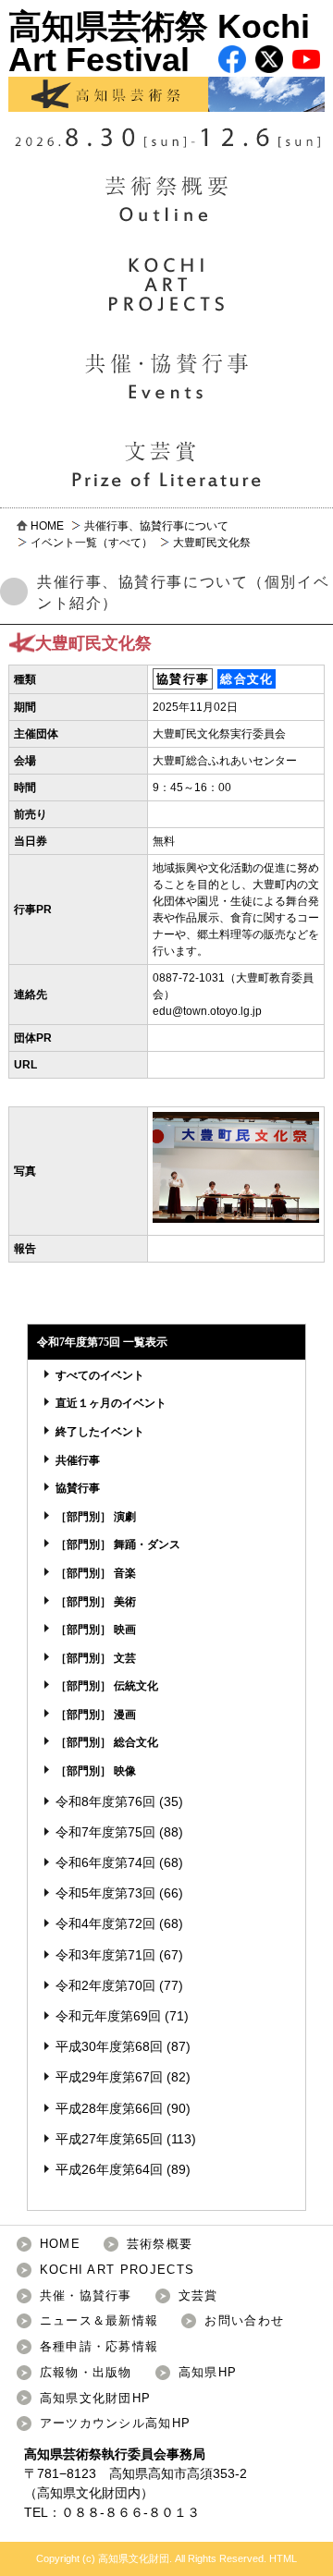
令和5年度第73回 (105, 1893)
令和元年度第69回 (108, 2016)
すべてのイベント (100, 1375)
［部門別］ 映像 (96, 1771)
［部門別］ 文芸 (96, 1658)
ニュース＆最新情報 (99, 2320)
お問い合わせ (244, 2320)
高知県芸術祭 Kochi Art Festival (159, 43)
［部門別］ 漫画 (96, 1715)
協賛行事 (78, 1488)
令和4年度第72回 (105, 1923)
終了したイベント (100, 1432)
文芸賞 (198, 2295)
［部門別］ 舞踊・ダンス (118, 1544)
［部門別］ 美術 (96, 1602)
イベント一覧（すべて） (92, 543)
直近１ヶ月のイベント (111, 1403)
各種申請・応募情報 (99, 2346)
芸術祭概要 (160, 2244)
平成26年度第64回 (109, 2169)
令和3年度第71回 (105, 1955)
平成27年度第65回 (109, 2139)
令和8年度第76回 (105, 1801)
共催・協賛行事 (86, 2295)
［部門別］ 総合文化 (107, 1742)
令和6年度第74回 (105, 1862)
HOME (47, 526)
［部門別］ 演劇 (96, 1517)
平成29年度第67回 (109, 2077)
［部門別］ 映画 (96, 1630)
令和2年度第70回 (105, 1985)
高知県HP (208, 2372)
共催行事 (78, 1460)
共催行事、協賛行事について (156, 526)
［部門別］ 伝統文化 (107, 1686)
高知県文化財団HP (96, 2398)
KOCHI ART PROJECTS (117, 2270)
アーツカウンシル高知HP (116, 2423)
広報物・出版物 (86, 2372)
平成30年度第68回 (109, 2046)
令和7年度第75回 (105, 1832)
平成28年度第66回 (109, 2108)
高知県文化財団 (82, 2493)
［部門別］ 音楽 (96, 1573)
